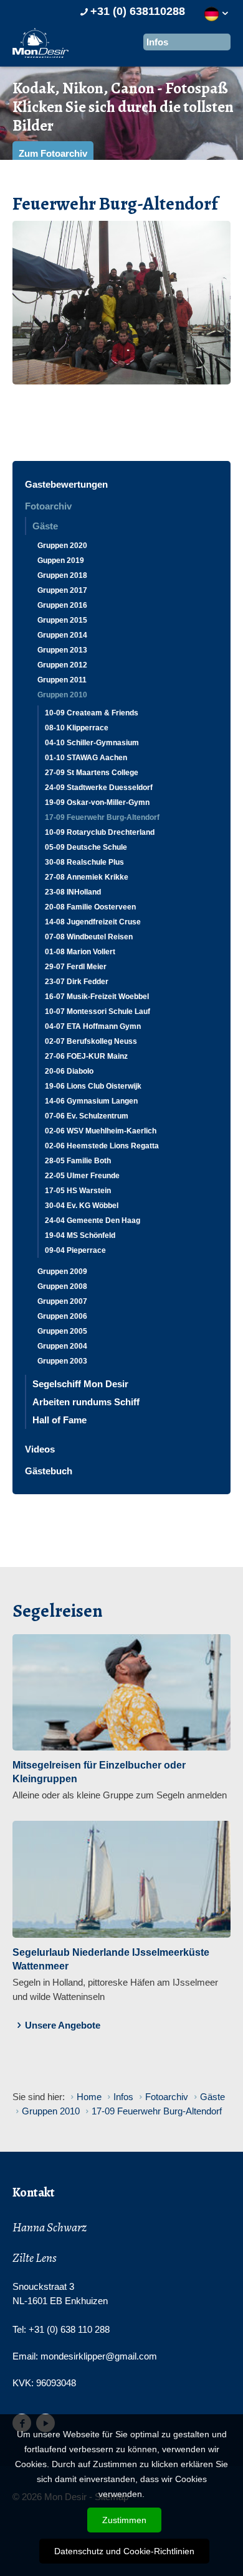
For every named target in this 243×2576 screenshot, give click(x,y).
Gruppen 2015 (62, 620)
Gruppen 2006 (62, 1316)
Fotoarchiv (48, 506)
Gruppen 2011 (62, 680)
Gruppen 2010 (62, 695)
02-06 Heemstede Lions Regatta (102, 1146)
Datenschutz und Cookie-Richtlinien (124, 2551)
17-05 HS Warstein (78, 1191)
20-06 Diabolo (69, 1071)
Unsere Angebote (63, 2025)
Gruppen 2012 (62, 665)
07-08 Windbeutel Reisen (89, 937)
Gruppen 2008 (62, 1286)
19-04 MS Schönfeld (80, 1235)
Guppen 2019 (61, 560)
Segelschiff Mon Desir (80, 1384)
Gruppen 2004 (62, 1346)
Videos (40, 1449)
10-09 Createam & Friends (92, 713)
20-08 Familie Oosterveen (90, 907)
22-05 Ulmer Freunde (82, 1176)
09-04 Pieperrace (75, 1250)
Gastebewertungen (66, 484)
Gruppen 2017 (62, 590)
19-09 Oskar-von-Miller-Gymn (97, 802)
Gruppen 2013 (62, 650)
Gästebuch (49, 1471)
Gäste (45, 526)
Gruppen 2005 (62, 1331)
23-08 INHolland (73, 892)
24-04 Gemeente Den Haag (93, 1221)
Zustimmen (124, 2520)
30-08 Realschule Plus (84, 862)
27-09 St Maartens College (92, 773)
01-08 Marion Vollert (80, 952)
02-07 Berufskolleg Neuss (91, 1041)
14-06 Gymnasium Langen (91, 1101)
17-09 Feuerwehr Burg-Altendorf (102, 817)
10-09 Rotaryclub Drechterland (100, 832)
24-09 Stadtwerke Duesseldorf (99, 788)
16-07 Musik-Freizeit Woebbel (97, 997)
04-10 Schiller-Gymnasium (92, 743)
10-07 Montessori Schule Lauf (98, 1011)
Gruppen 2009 (62, 1272)
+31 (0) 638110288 (138, 11)
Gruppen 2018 (62, 575)
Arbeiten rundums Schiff (86, 1402)
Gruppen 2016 (62, 605)
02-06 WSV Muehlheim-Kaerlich (101, 1131)
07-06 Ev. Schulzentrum (87, 1116)
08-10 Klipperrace (77, 728)
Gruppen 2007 (62, 1301)
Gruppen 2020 (62, 546)
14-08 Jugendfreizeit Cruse (93, 922)
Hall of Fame (60, 1420)
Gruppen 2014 (62, 635)
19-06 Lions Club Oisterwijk (93, 1086)
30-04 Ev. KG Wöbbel (82, 1206)
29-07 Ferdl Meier (76, 967)
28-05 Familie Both (78, 1161)
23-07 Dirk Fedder (77, 982)
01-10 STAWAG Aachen (86, 758)
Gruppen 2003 (62, 1361)
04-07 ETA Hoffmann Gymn (93, 1026)
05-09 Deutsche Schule (86, 847)
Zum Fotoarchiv (53, 153)
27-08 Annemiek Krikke (87, 877)
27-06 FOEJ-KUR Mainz (86, 1056)
